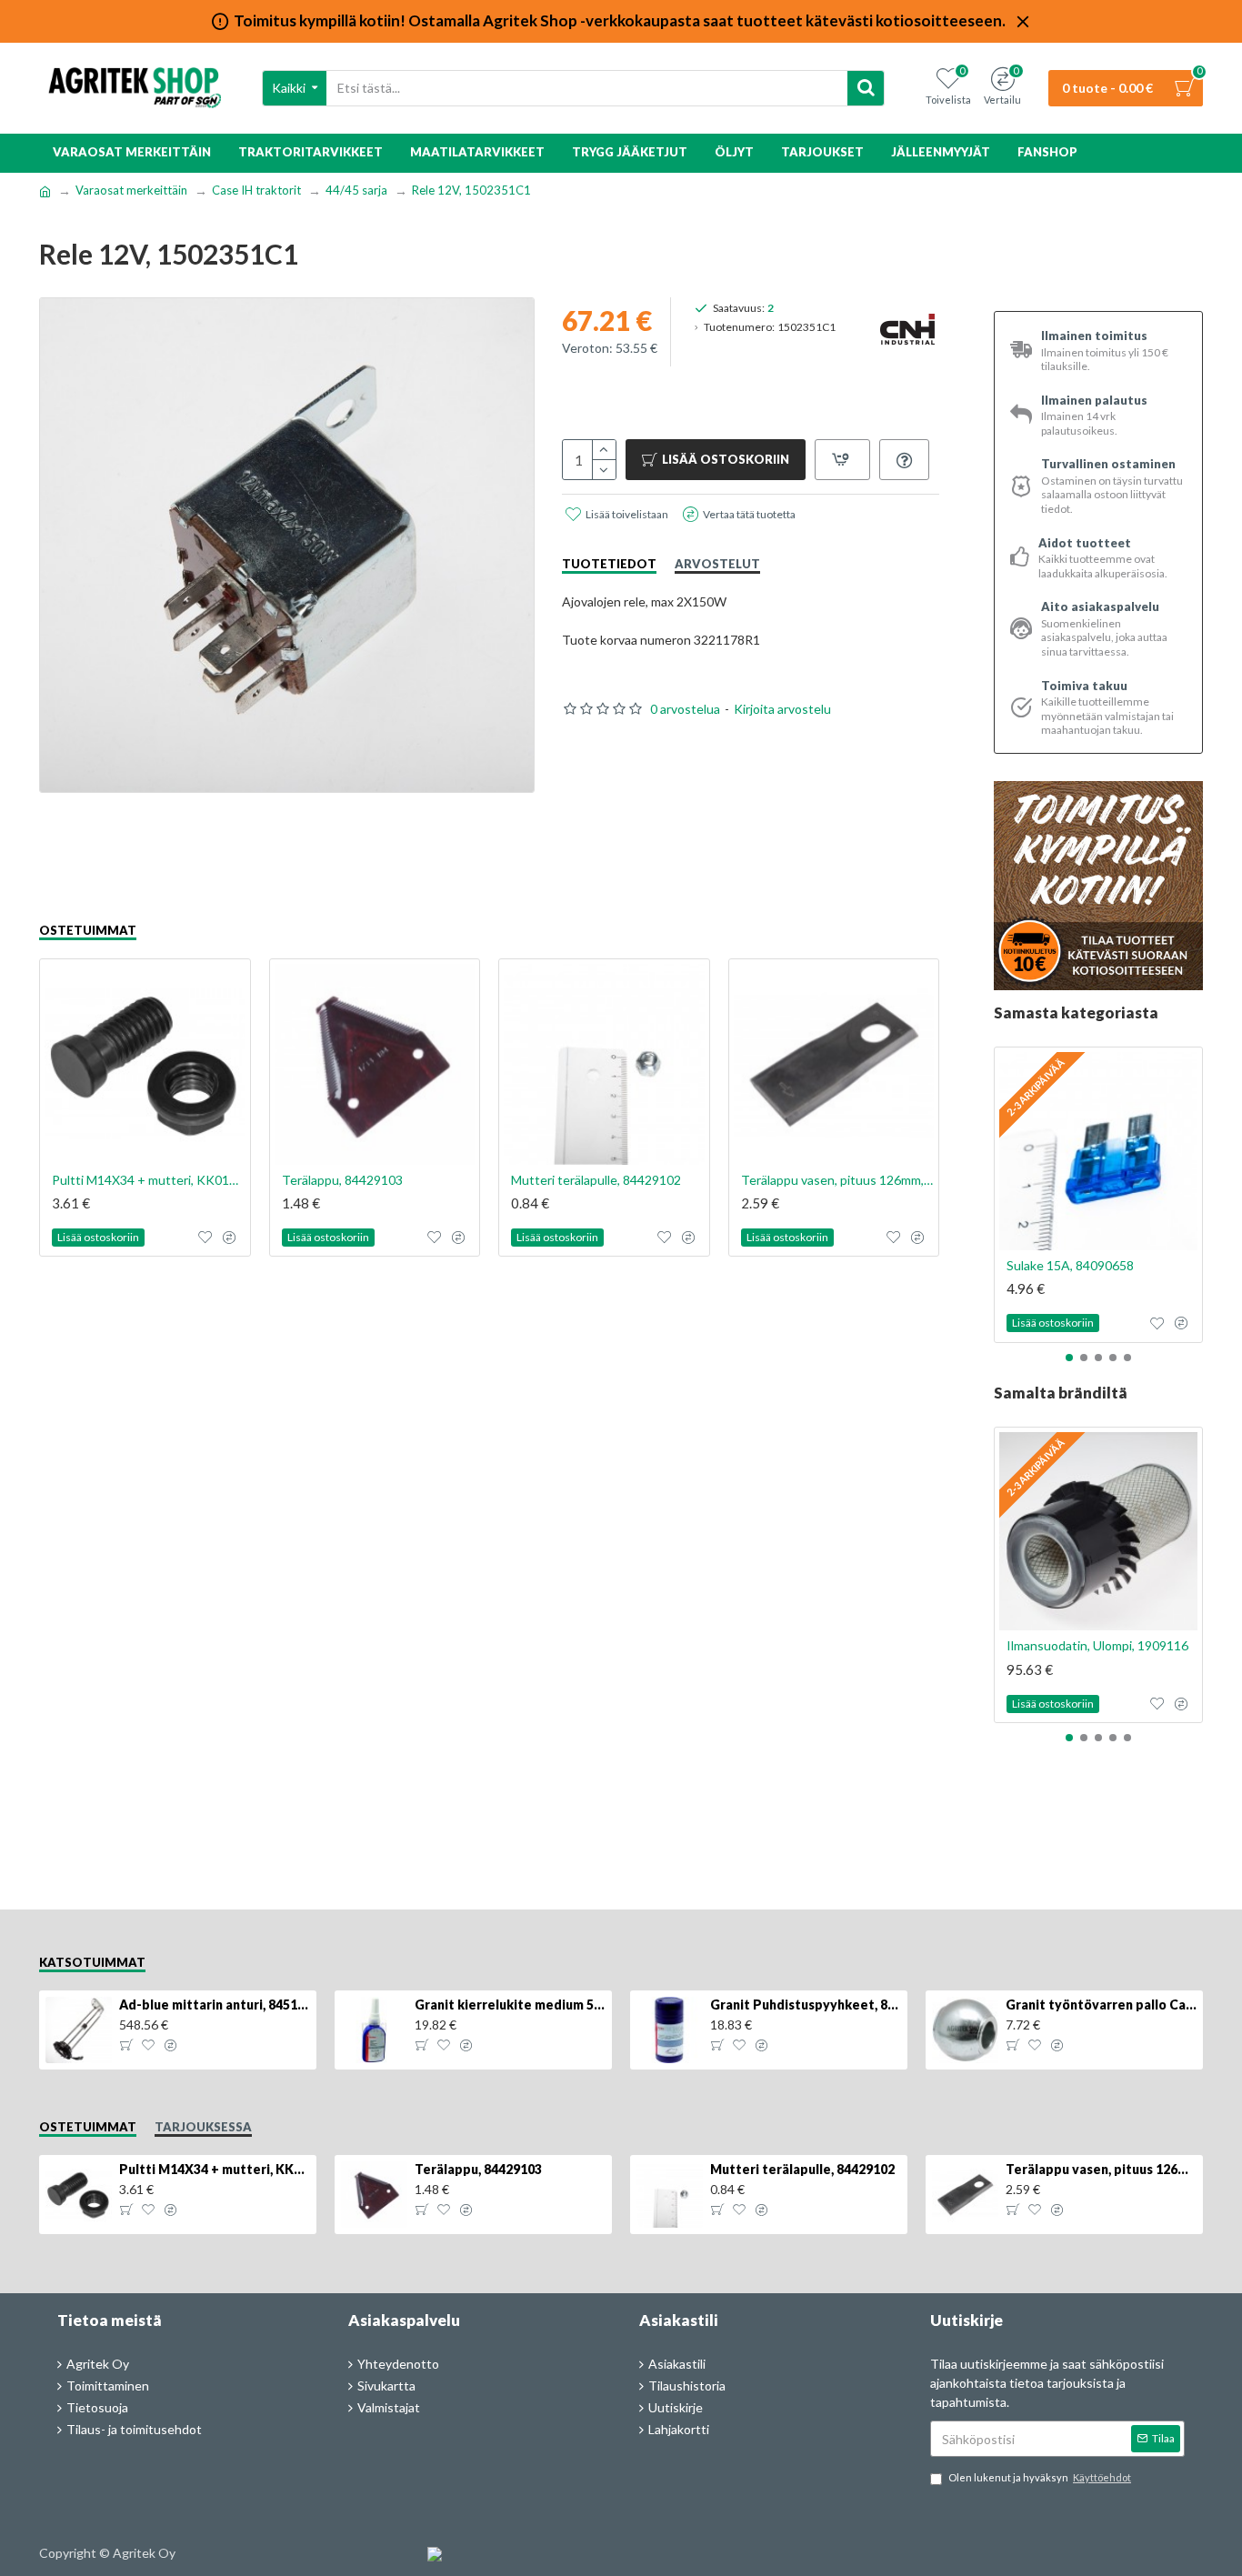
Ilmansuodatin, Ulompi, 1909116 (1097, 1645)
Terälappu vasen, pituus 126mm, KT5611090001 (838, 1180)
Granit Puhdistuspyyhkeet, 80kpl (806, 2005)
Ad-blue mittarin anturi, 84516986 (215, 2005)
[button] (1069, 1358)
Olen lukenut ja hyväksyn (1040, 2477)
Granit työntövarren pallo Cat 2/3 (1101, 2005)
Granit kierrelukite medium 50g (510, 2005)
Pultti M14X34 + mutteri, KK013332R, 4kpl (149, 1180)
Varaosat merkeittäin (131, 190)
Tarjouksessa (203, 2127)
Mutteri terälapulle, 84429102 (596, 1180)
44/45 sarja (356, 190)
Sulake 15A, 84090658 (1070, 1265)
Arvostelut (717, 564)
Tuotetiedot (609, 564)
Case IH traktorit (256, 190)
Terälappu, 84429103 (342, 1180)
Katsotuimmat (92, 1962)
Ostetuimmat (88, 930)
